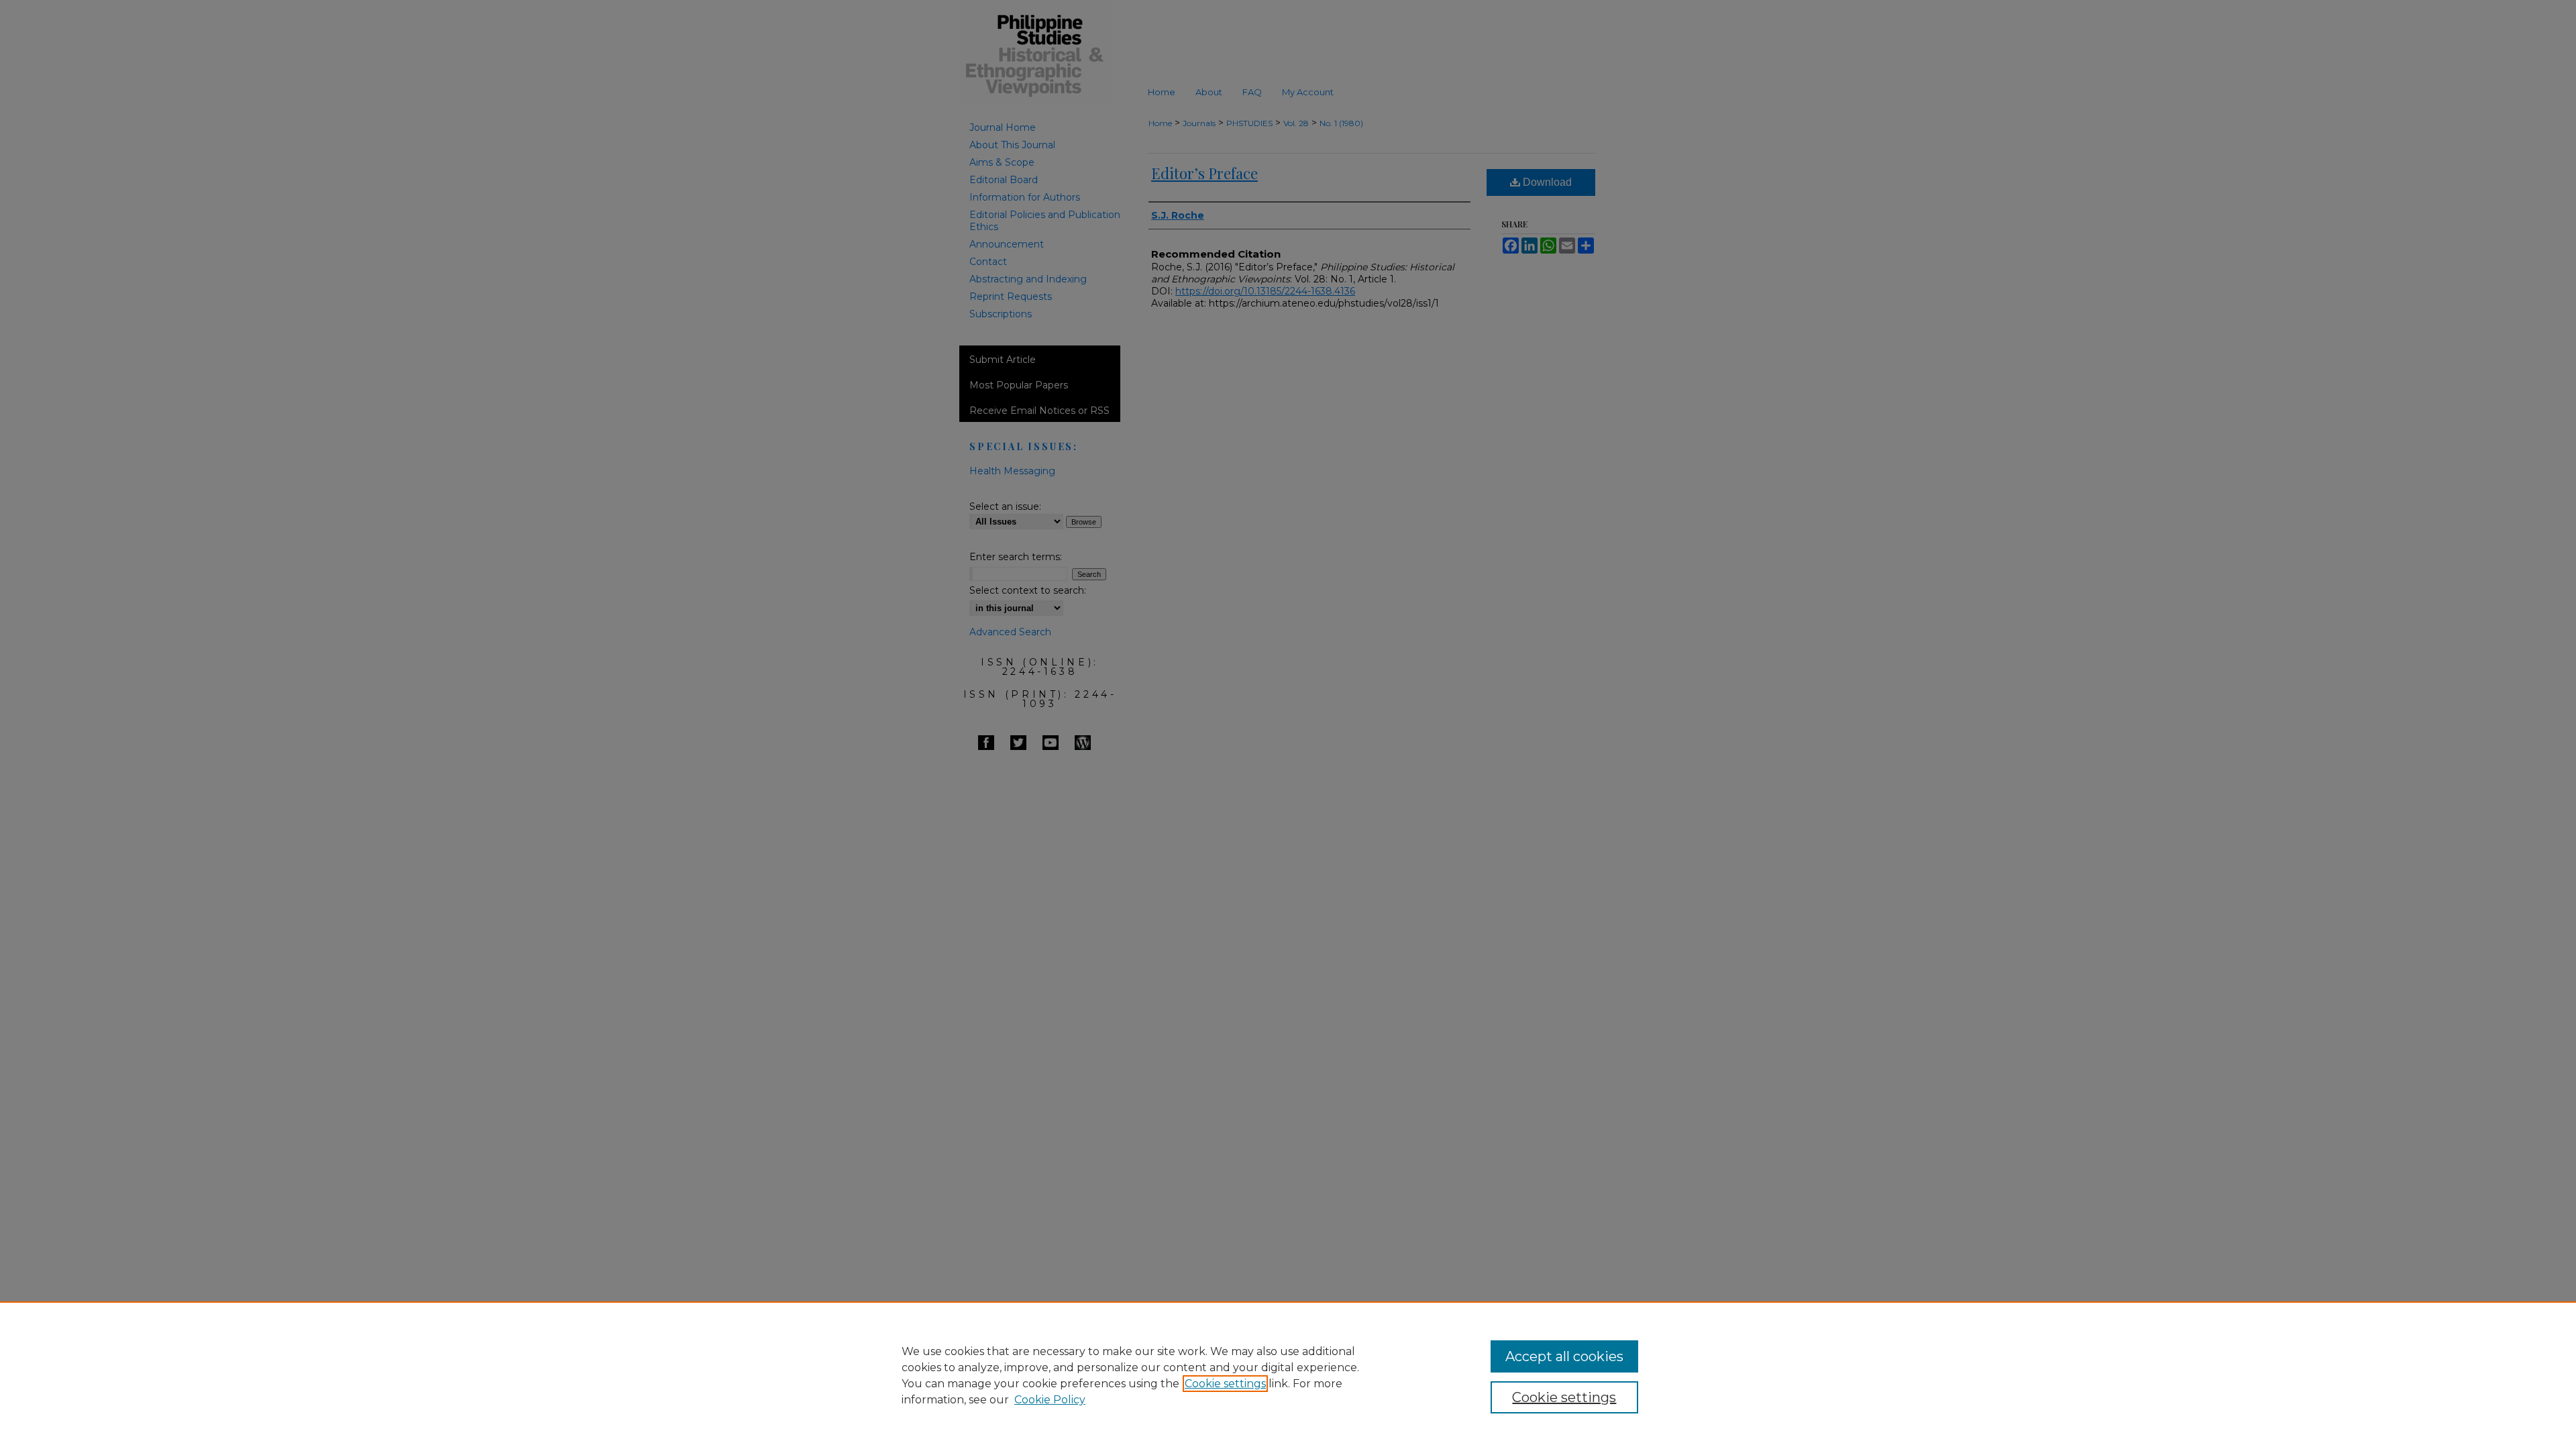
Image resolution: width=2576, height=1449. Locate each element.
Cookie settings (1225, 1384)
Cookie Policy (1050, 1400)
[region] (1288, 1375)
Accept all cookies (1564, 1356)
